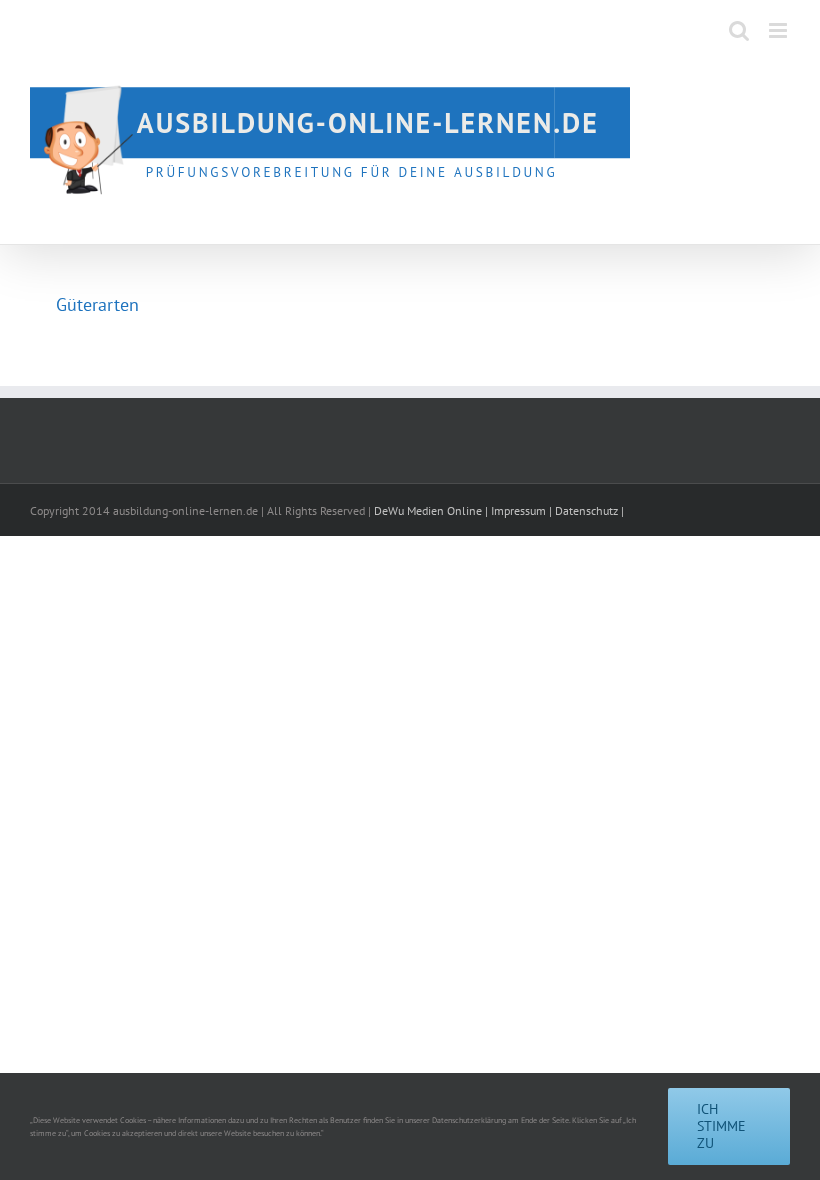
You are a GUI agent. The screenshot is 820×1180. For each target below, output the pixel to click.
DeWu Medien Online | (432, 510)
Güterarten (97, 304)
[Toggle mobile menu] (779, 30)
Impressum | (523, 510)
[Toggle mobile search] (739, 30)
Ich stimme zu (721, 1126)
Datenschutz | (589, 510)
